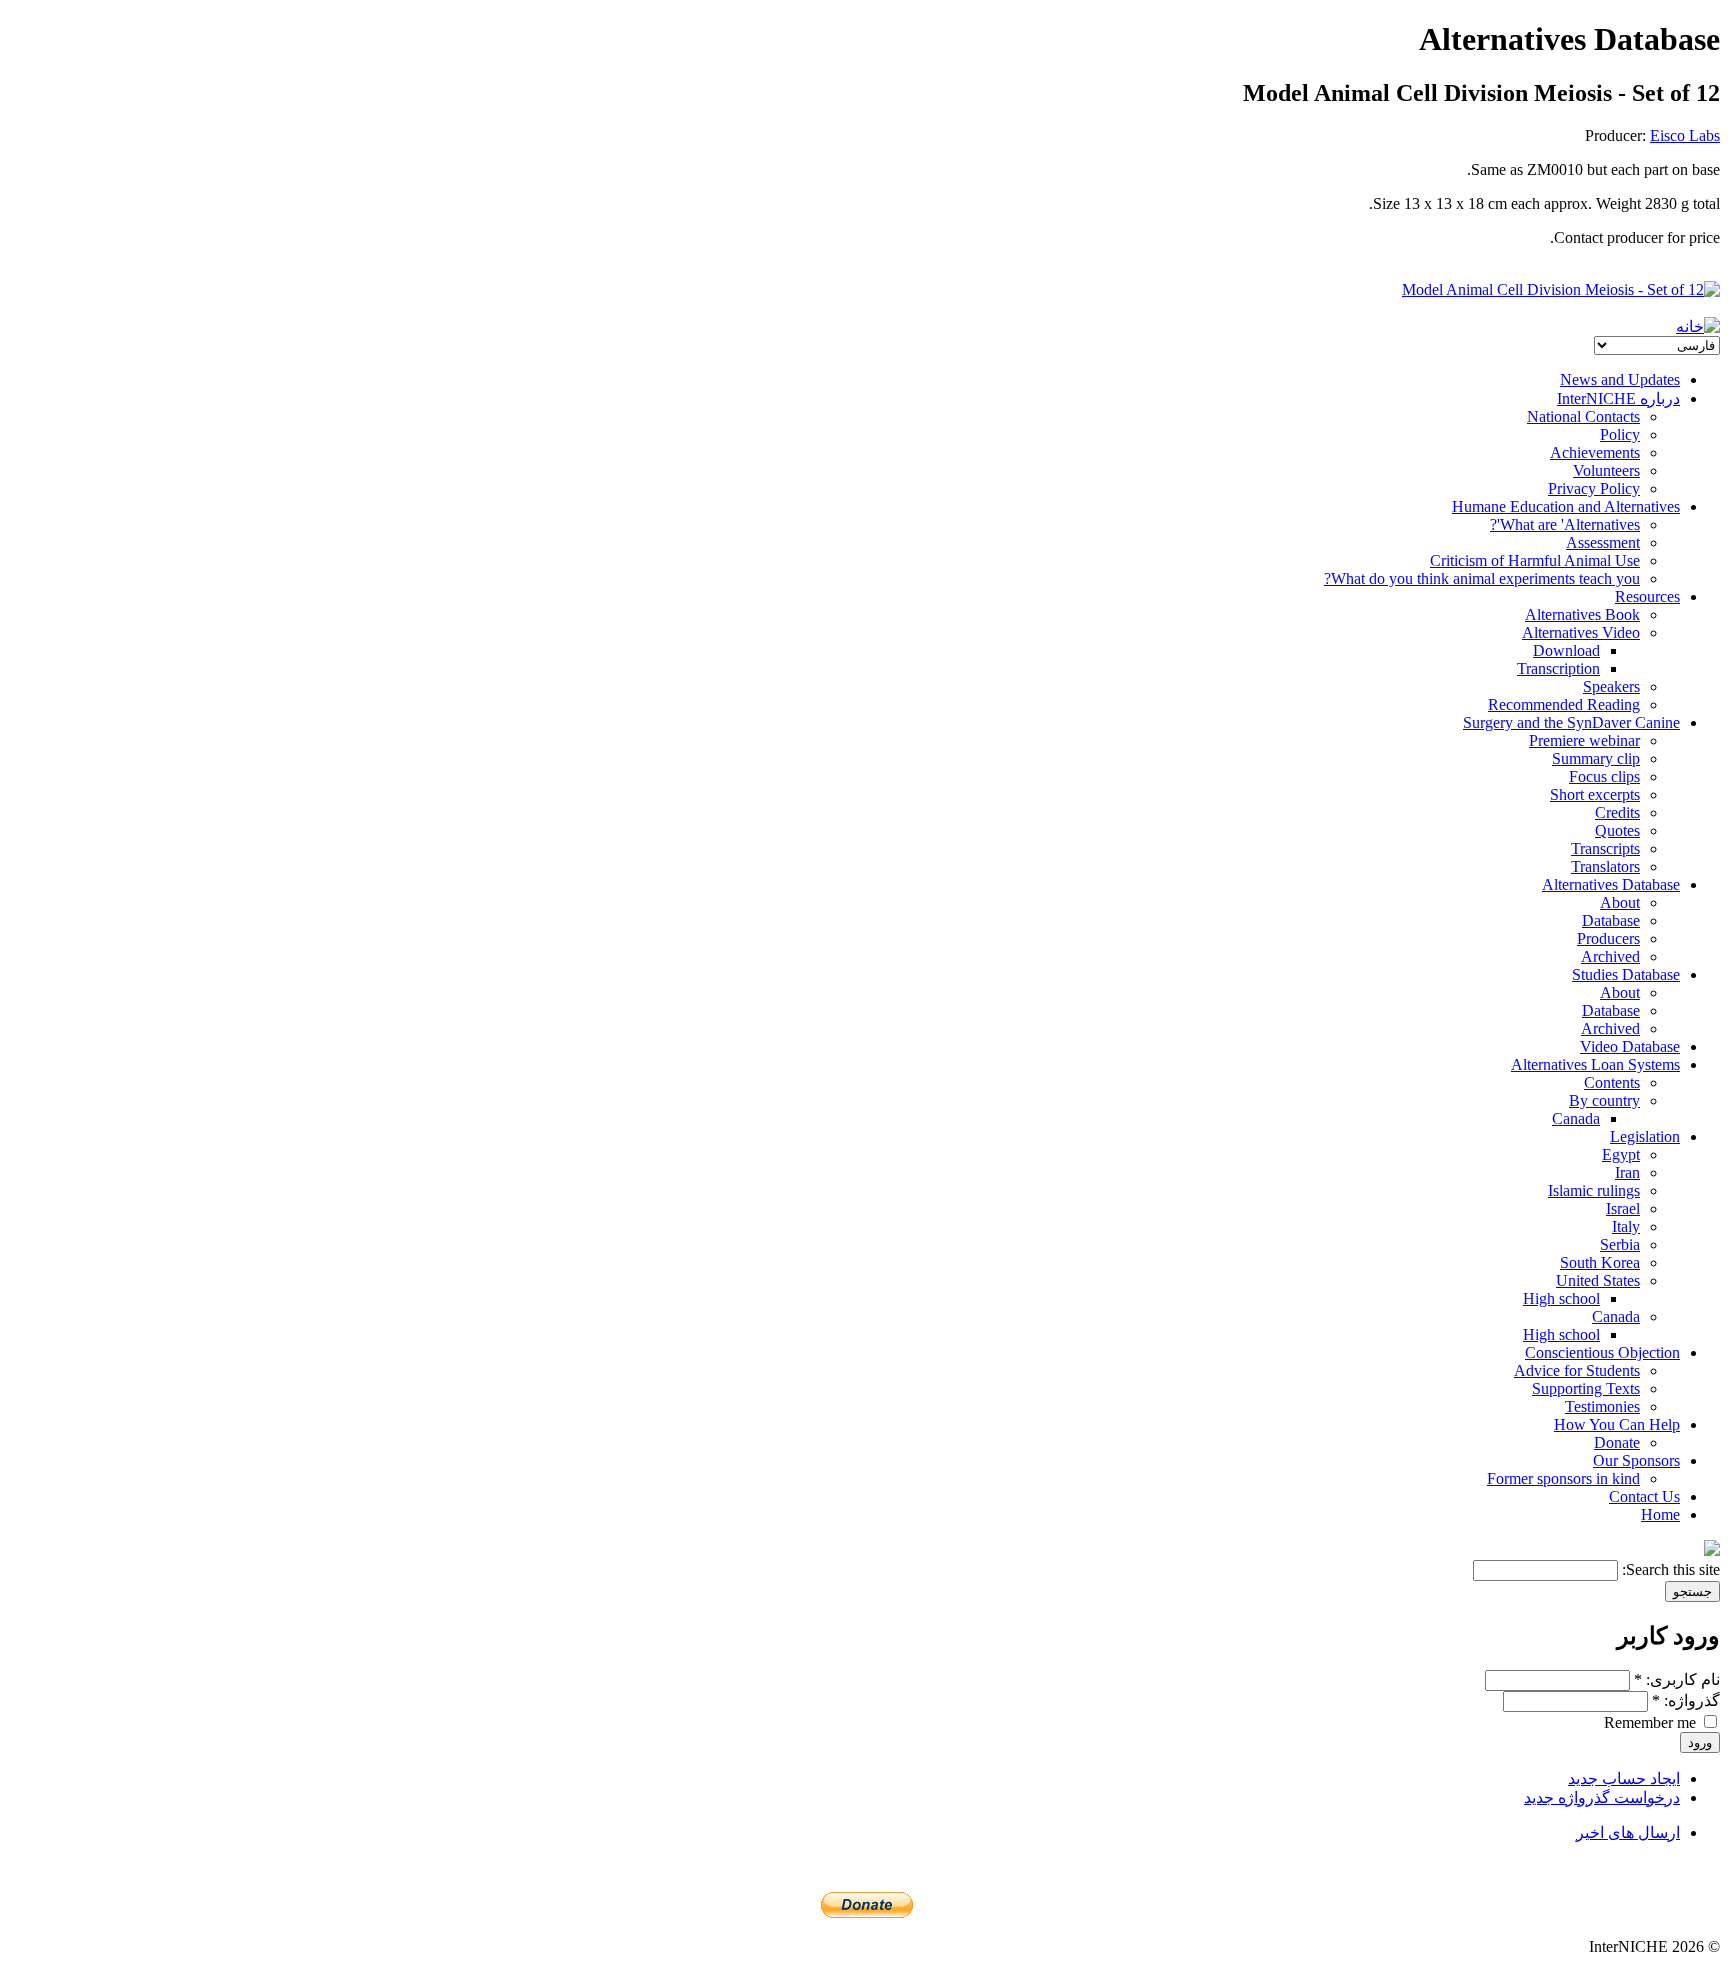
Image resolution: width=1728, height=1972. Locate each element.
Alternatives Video (1581, 632)
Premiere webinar (1584, 740)
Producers (1608, 938)
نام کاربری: (1677, 1679)
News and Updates (1620, 379)
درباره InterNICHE (1618, 398)
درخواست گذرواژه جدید (1602, 1797)
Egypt (1621, 1154)
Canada (1576, 1118)
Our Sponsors (1636, 1460)
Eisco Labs (1685, 135)
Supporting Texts (1586, 1388)
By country (1604, 1100)
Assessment (1603, 542)
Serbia (1620, 1244)
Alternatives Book (1582, 614)
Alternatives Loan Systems (1595, 1064)
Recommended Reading (1564, 704)
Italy (1626, 1226)
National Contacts (1583, 416)
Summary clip (1596, 758)
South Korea (1600, 1262)
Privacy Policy (1594, 488)
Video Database (1630, 1046)
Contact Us (1644, 1496)
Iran (1627, 1172)
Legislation (1645, 1136)
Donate (1617, 1442)
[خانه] (1698, 326)
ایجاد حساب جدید (1624, 1778)
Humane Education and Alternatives (1566, 506)
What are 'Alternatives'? (1565, 524)
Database (1611, 920)
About (1620, 902)
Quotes (1617, 830)
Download (1566, 650)
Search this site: (1669, 1569)
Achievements (1595, 452)
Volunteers (1606, 470)
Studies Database (1626, 974)
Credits (1617, 812)
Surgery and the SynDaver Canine (1571, 722)
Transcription (1558, 668)
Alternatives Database (1611, 884)
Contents (1612, 1082)
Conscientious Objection (1602, 1352)
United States (1598, 1280)
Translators (1605, 866)
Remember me (1652, 1722)
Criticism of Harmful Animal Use (1535, 560)
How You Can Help (1617, 1424)
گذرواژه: (1686, 1700)
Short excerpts (1595, 794)
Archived (1610, 956)
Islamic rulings (1594, 1190)
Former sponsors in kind (1563, 1478)
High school (1561, 1298)
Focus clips (1604, 776)
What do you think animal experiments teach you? (1482, 578)
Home (1660, 1514)
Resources (1647, 596)
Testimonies (1602, 1406)
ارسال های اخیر (1628, 1832)
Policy (1620, 434)
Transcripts (1605, 848)
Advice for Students (1577, 1370)
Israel (1623, 1208)
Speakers (1611, 686)
